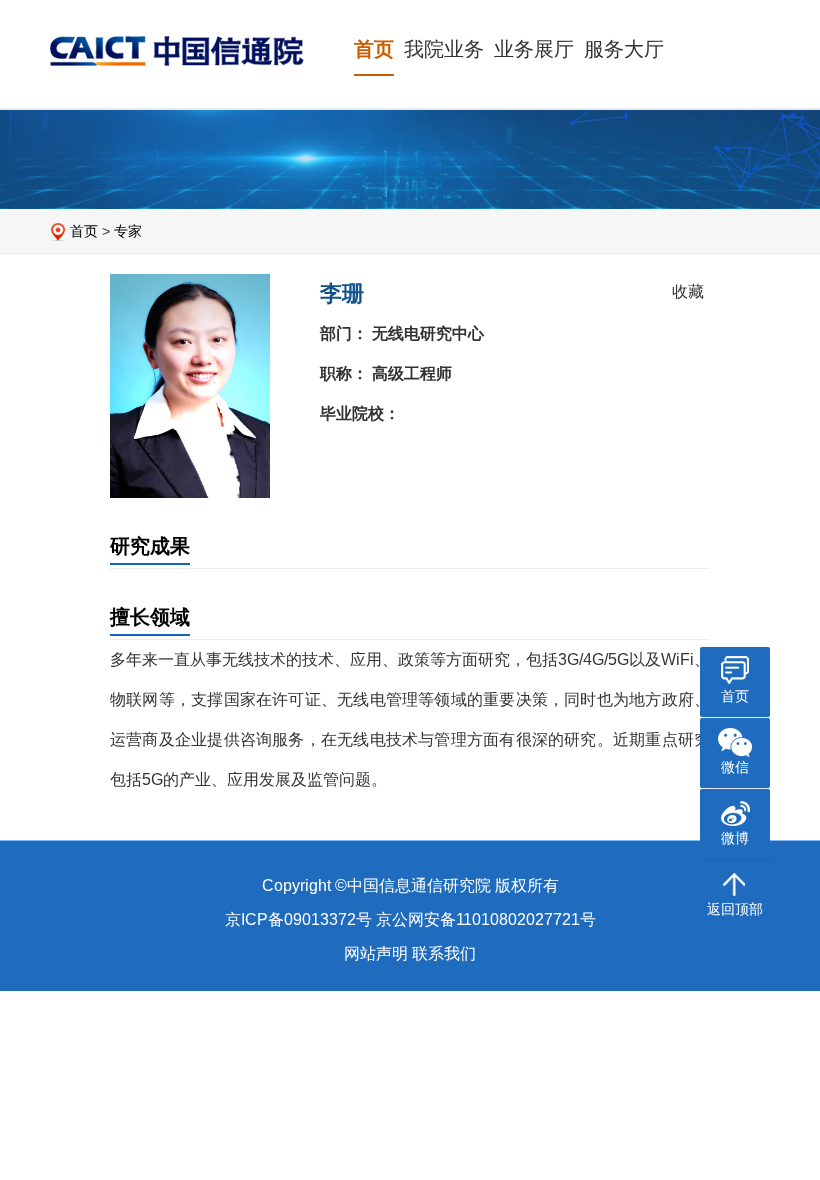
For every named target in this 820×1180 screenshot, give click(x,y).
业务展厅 (534, 49)
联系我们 (444, 953)
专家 (128, 231)
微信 (735, 767)
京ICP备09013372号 (298, 919)
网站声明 (376, 953)
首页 (374, 49)
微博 (735, 838)
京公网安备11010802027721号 (486, 919)
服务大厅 (624, 49)
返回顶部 (735, 909)
